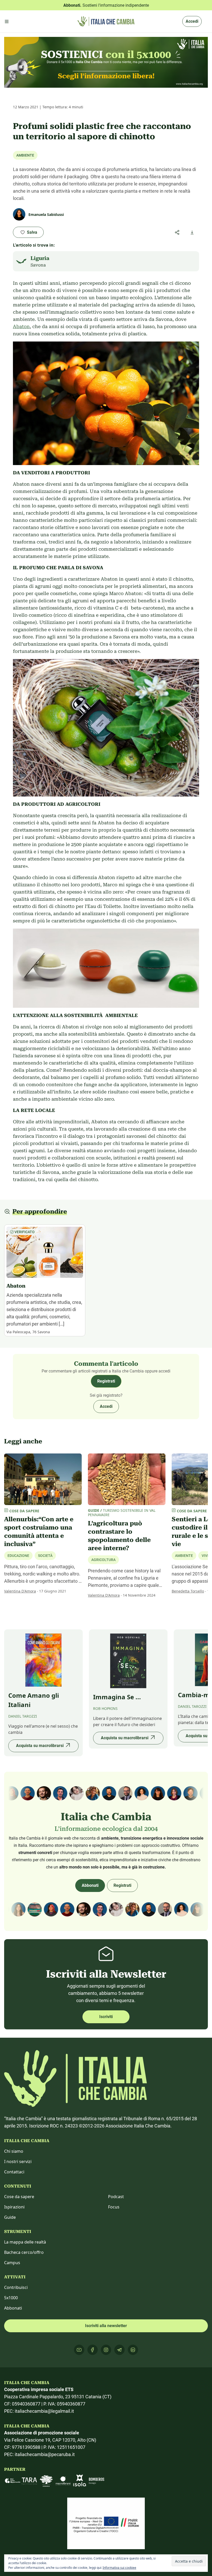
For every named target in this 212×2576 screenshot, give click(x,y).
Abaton (21, 326)
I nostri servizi (18, 2161)
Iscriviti (106, 2017)
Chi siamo (14, 2151)
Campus (12, 2263)
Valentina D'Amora (20, 1591)
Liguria (40, 258)
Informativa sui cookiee (119, 2568)
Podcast (116, 2197)
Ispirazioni (14, 2207)
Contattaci (14, 2172)
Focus (114, 2207)
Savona (38, 265)
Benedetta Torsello (188, 1591)
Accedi (192, 21)
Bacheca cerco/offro (24, 2252)
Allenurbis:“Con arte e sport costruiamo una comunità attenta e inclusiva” (39, 1532)
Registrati (106, 1381)
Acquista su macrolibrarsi (40, 1746)
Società (45, 1556)
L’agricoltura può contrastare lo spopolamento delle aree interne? (119, 1536)
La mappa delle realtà (25, 2242)
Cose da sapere (19, 2197)
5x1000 (11, 2298)
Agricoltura (103, 1560)
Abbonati (90, 1885)
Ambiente (25, 155)
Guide (10, 2217)
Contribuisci (16, 2287)
